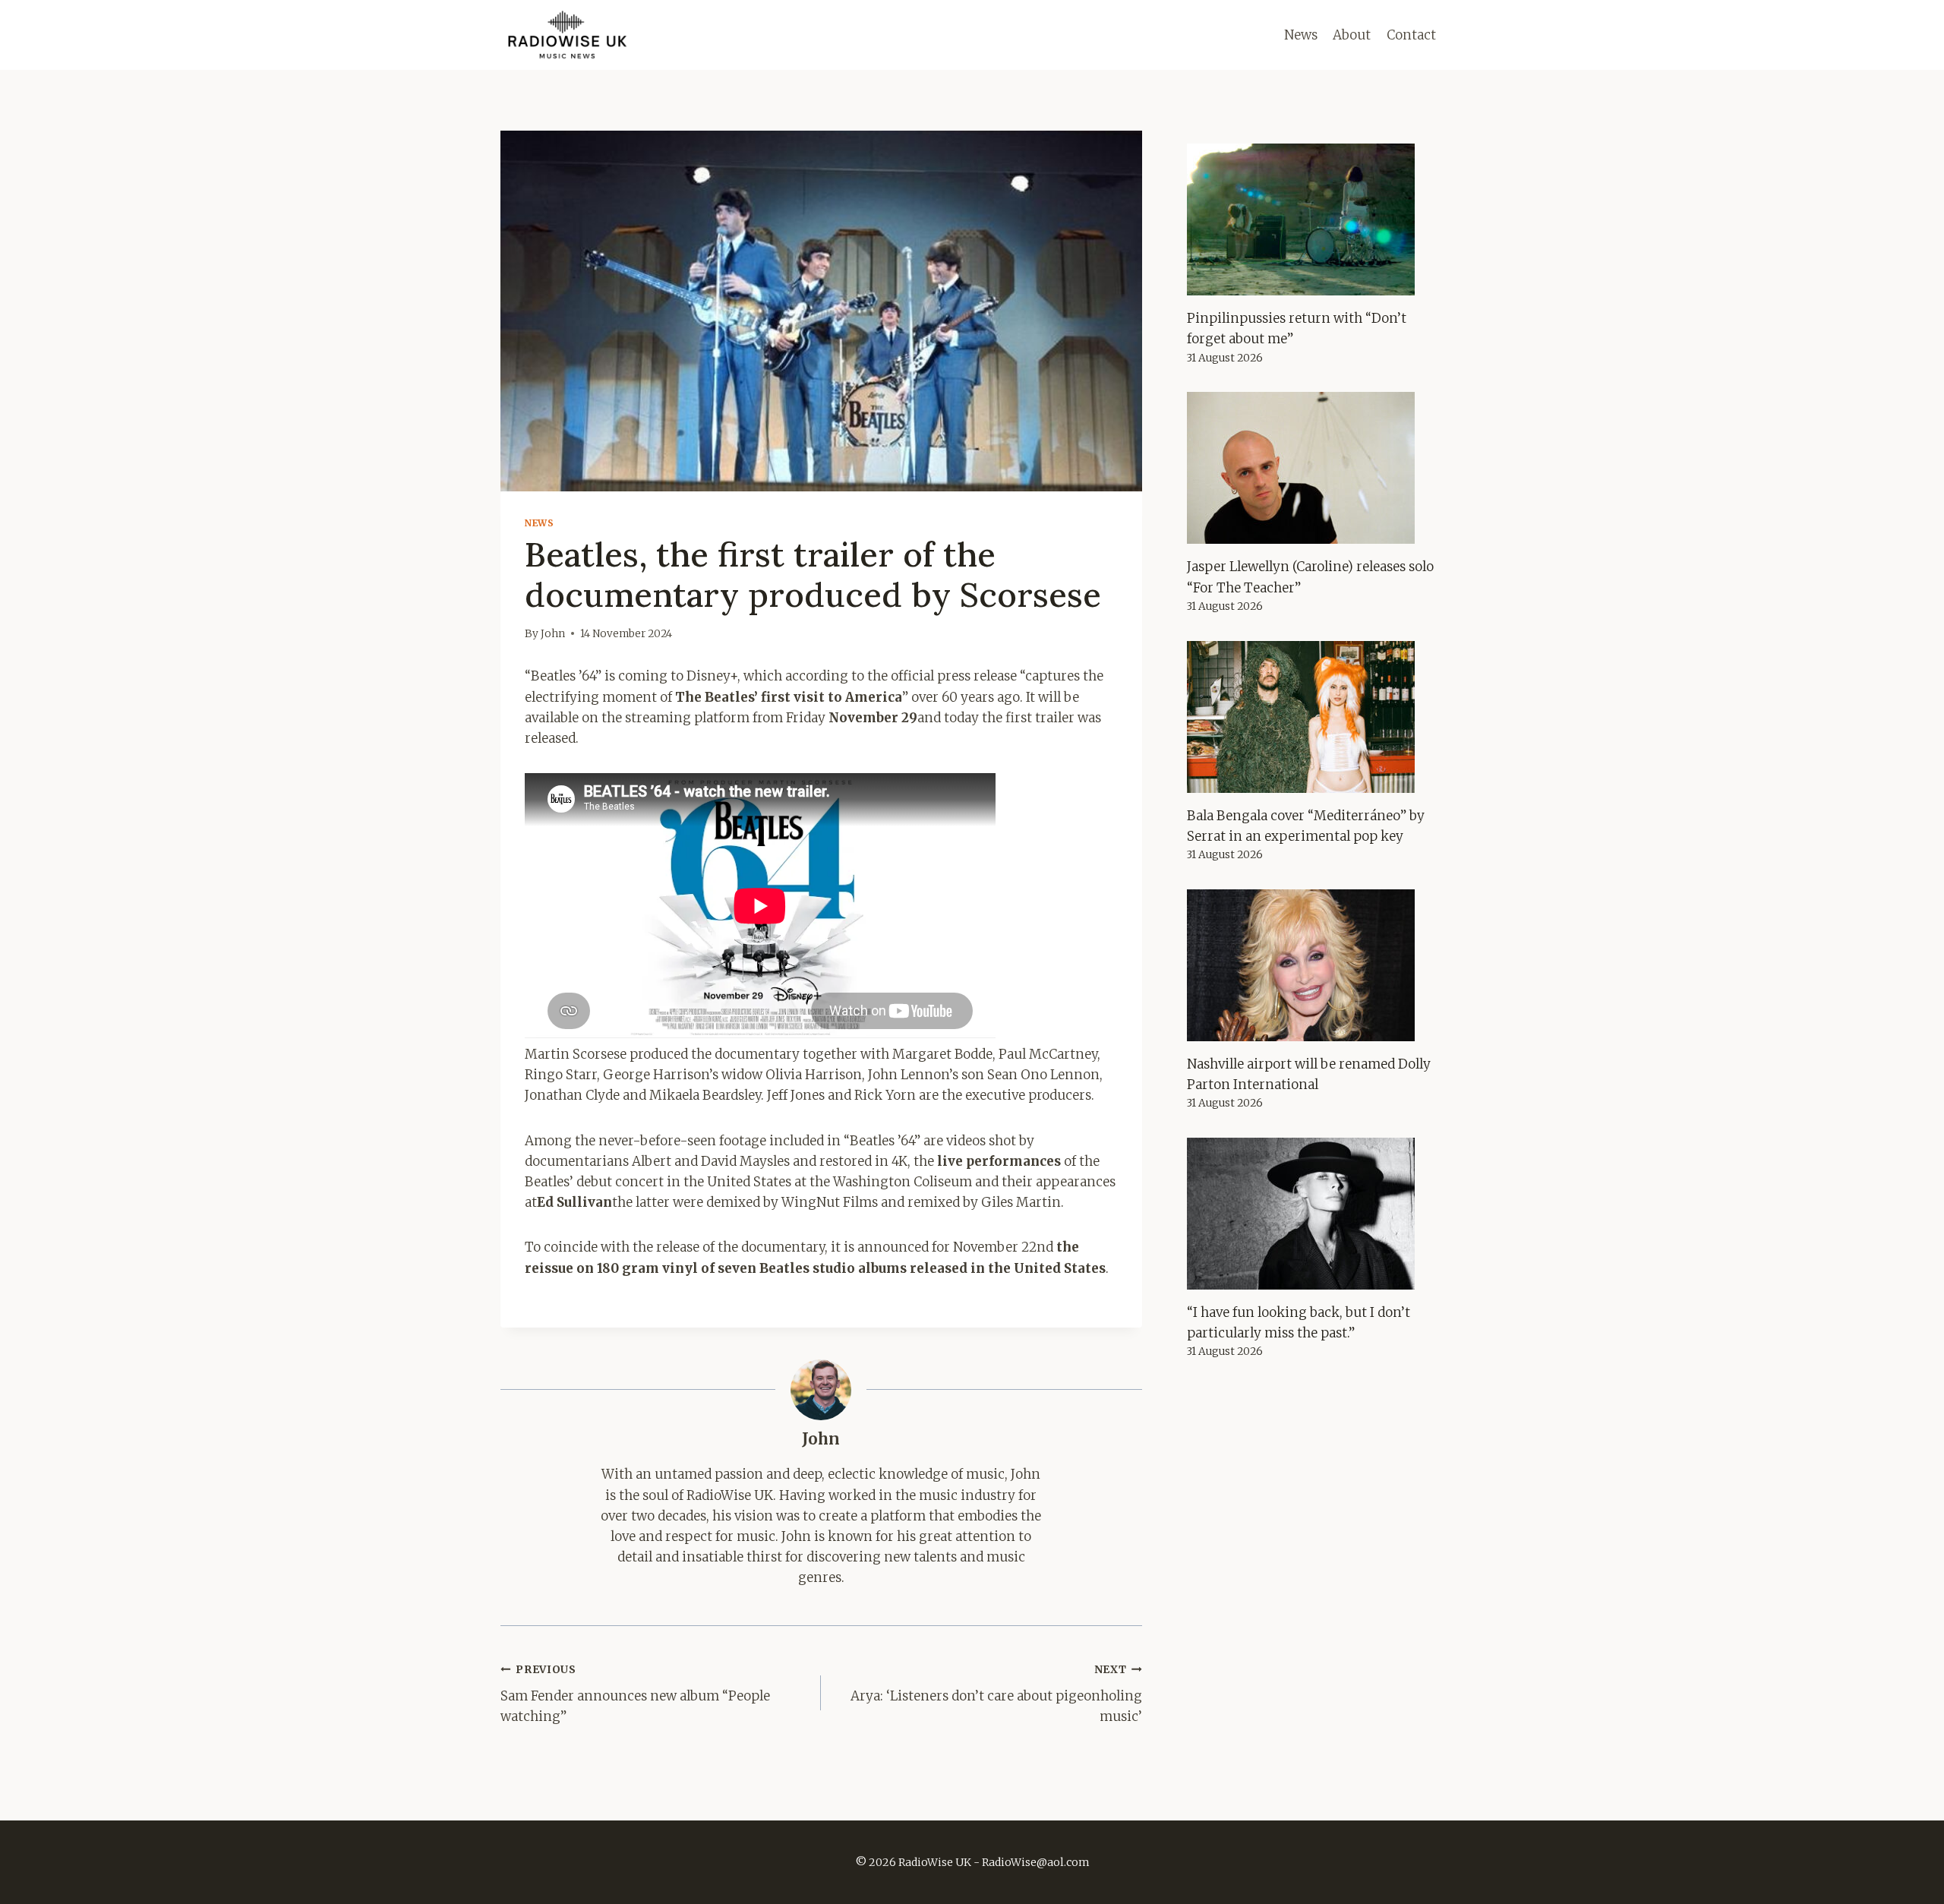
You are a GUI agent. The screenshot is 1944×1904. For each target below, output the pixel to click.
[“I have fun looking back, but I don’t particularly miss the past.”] (1315, 1214)
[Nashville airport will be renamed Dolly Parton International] (1315, 965)
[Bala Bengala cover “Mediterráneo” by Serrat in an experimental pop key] (1315, 717)
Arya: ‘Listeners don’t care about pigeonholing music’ (996, 1694)
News (1301, 35)
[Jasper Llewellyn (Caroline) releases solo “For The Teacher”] (1315, 468)
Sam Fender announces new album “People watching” (635, 1694)
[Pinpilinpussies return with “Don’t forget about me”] (1315, 219)
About (1352, 35)
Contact (1411, 35)
